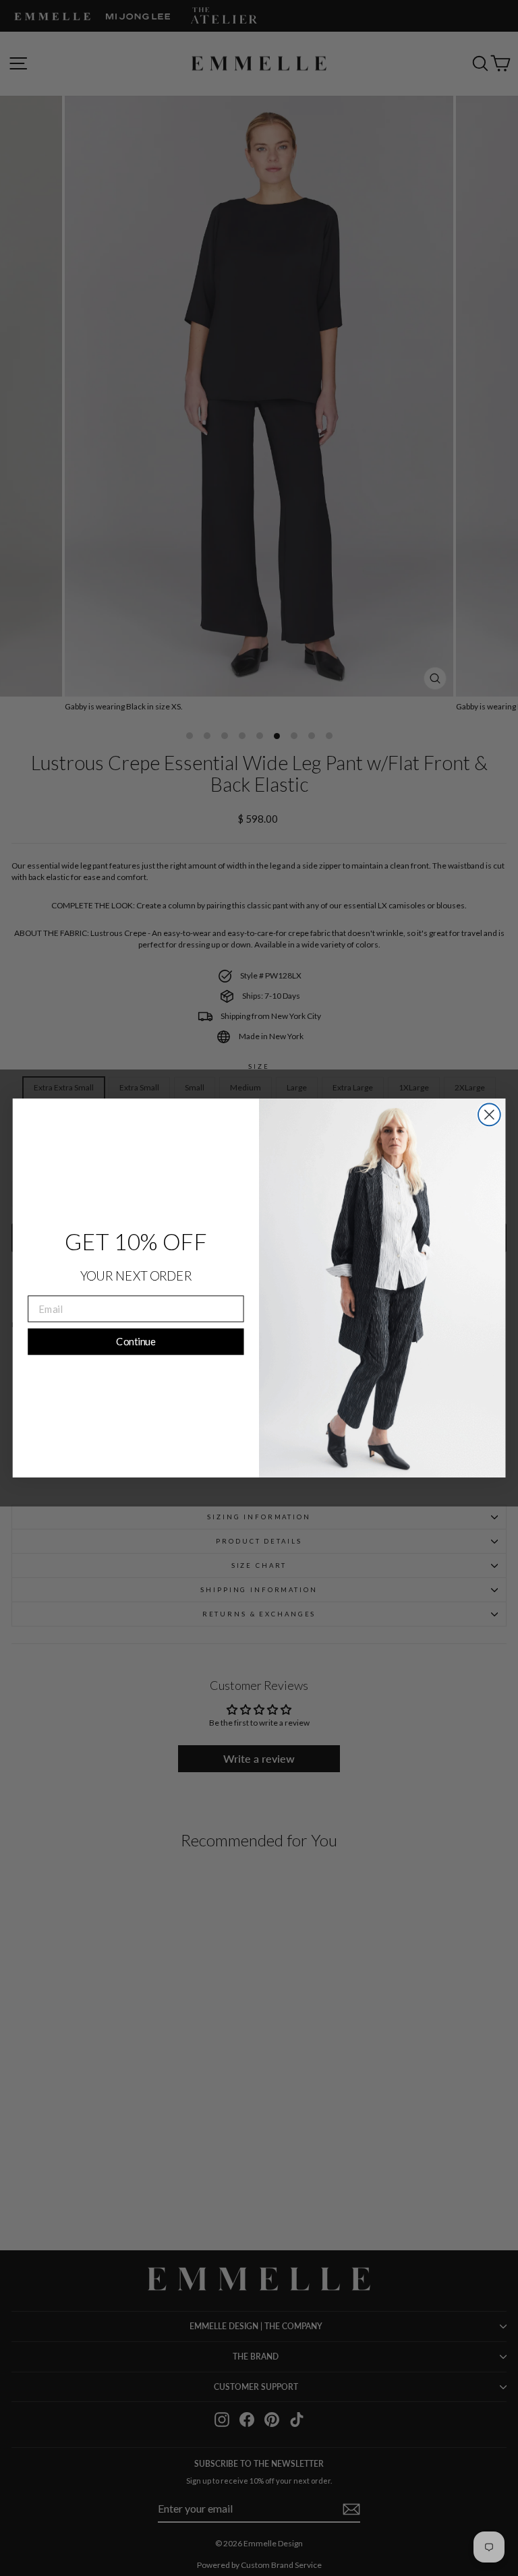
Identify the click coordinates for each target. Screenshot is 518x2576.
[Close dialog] (489, 1115)
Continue (136, 1341)
